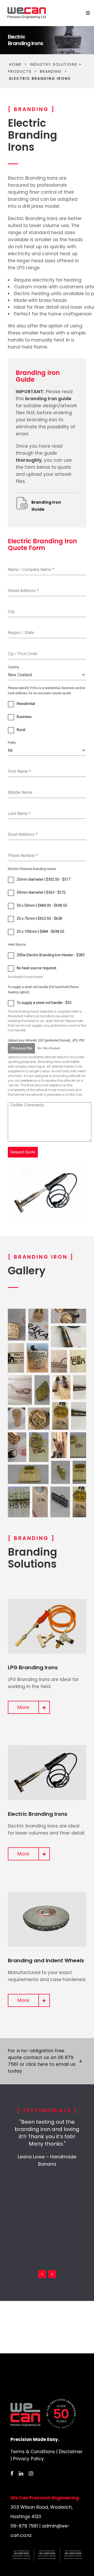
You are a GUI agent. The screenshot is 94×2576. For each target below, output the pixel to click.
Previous (42, 2274)
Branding (51, 71)
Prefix (12, 743)
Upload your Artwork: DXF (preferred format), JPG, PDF (46, 1040)
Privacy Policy (28, 2459)
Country (13, 667)
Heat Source (17, 945)
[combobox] (47, 675)
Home (15, 64)
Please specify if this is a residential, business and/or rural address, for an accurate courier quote (47, 691)
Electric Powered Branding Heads (32, 869)
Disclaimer (71, 2452)
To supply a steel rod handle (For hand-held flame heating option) (43, 990)
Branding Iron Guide (46, 506)
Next (52, 2274)
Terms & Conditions (33, 2452)
